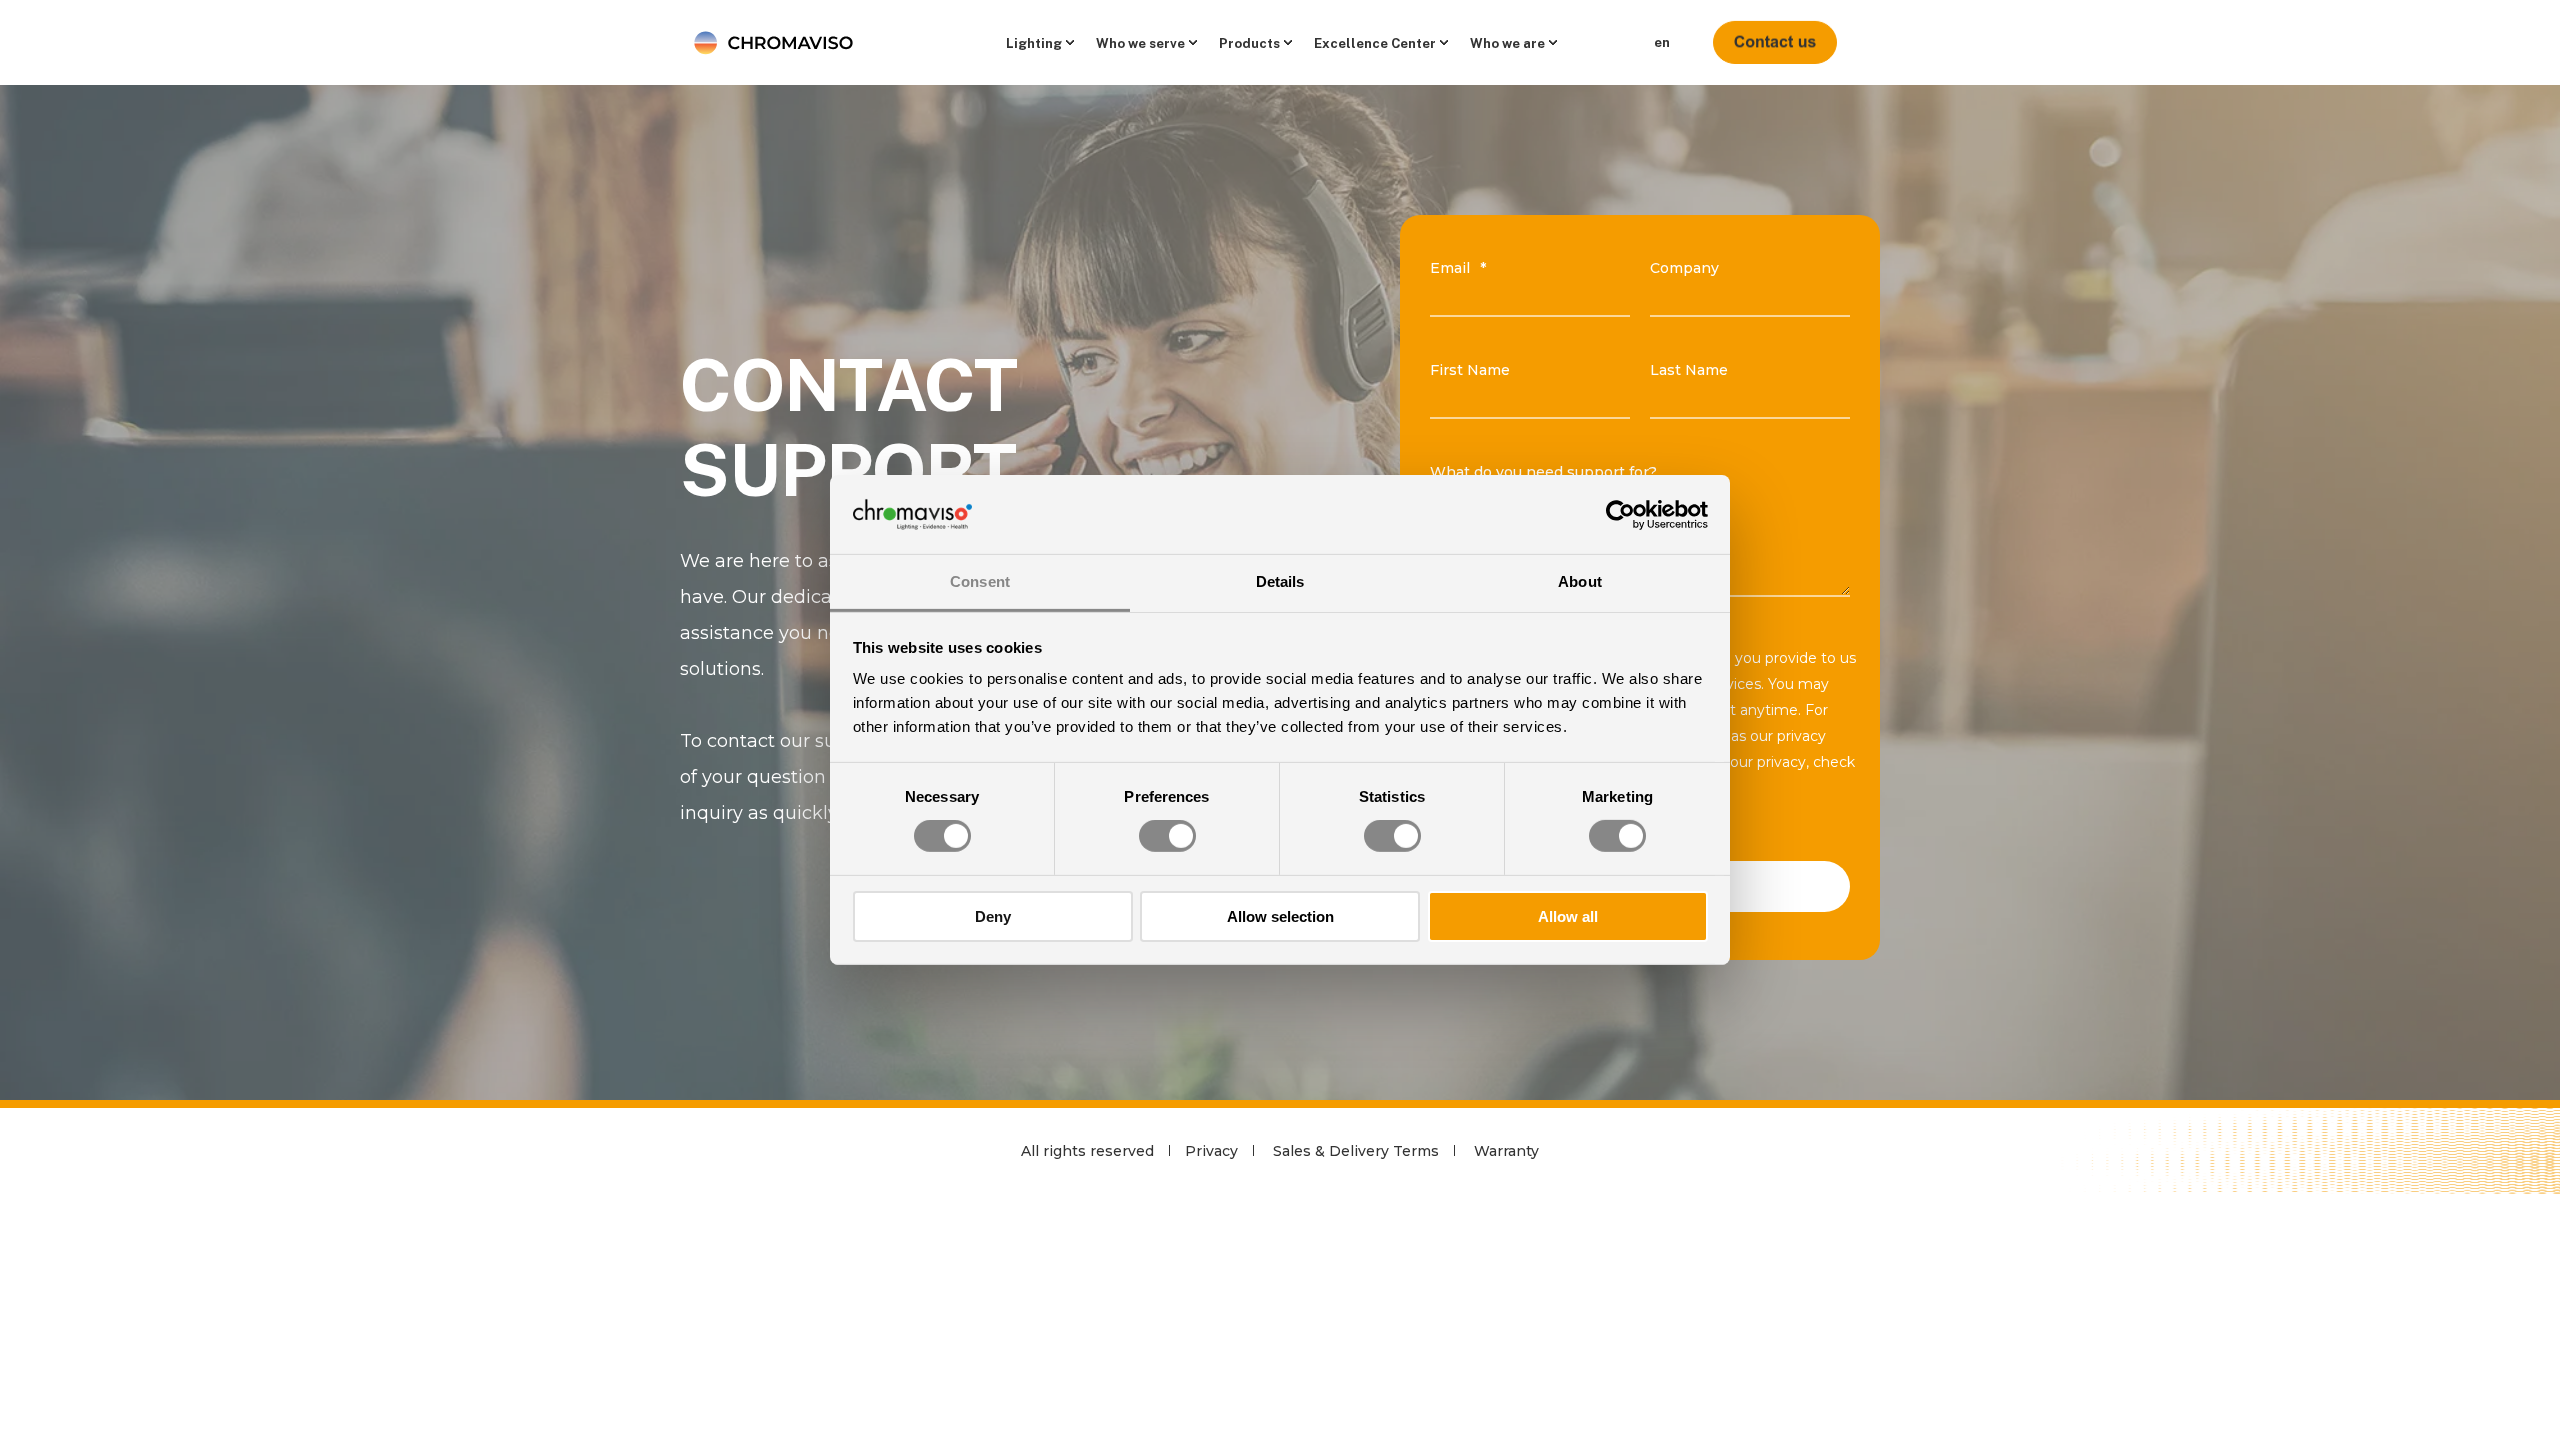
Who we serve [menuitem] (1140, 42)
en (1662, 42)
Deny (993, 916)
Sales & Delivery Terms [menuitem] (1356, 1151)
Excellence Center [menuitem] (1375, 42)
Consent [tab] (980, 581)
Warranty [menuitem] (1506, 1151)
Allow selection (1280, 916)
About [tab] (1580, 581)
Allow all (1568, 916)
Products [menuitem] (1249, 42)
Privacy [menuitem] (1211, 1151)
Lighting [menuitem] (1034, 42)
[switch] (1167, 836)
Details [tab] (1280, 581)
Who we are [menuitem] (1507, 42)
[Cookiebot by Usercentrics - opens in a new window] (1620, 514)
